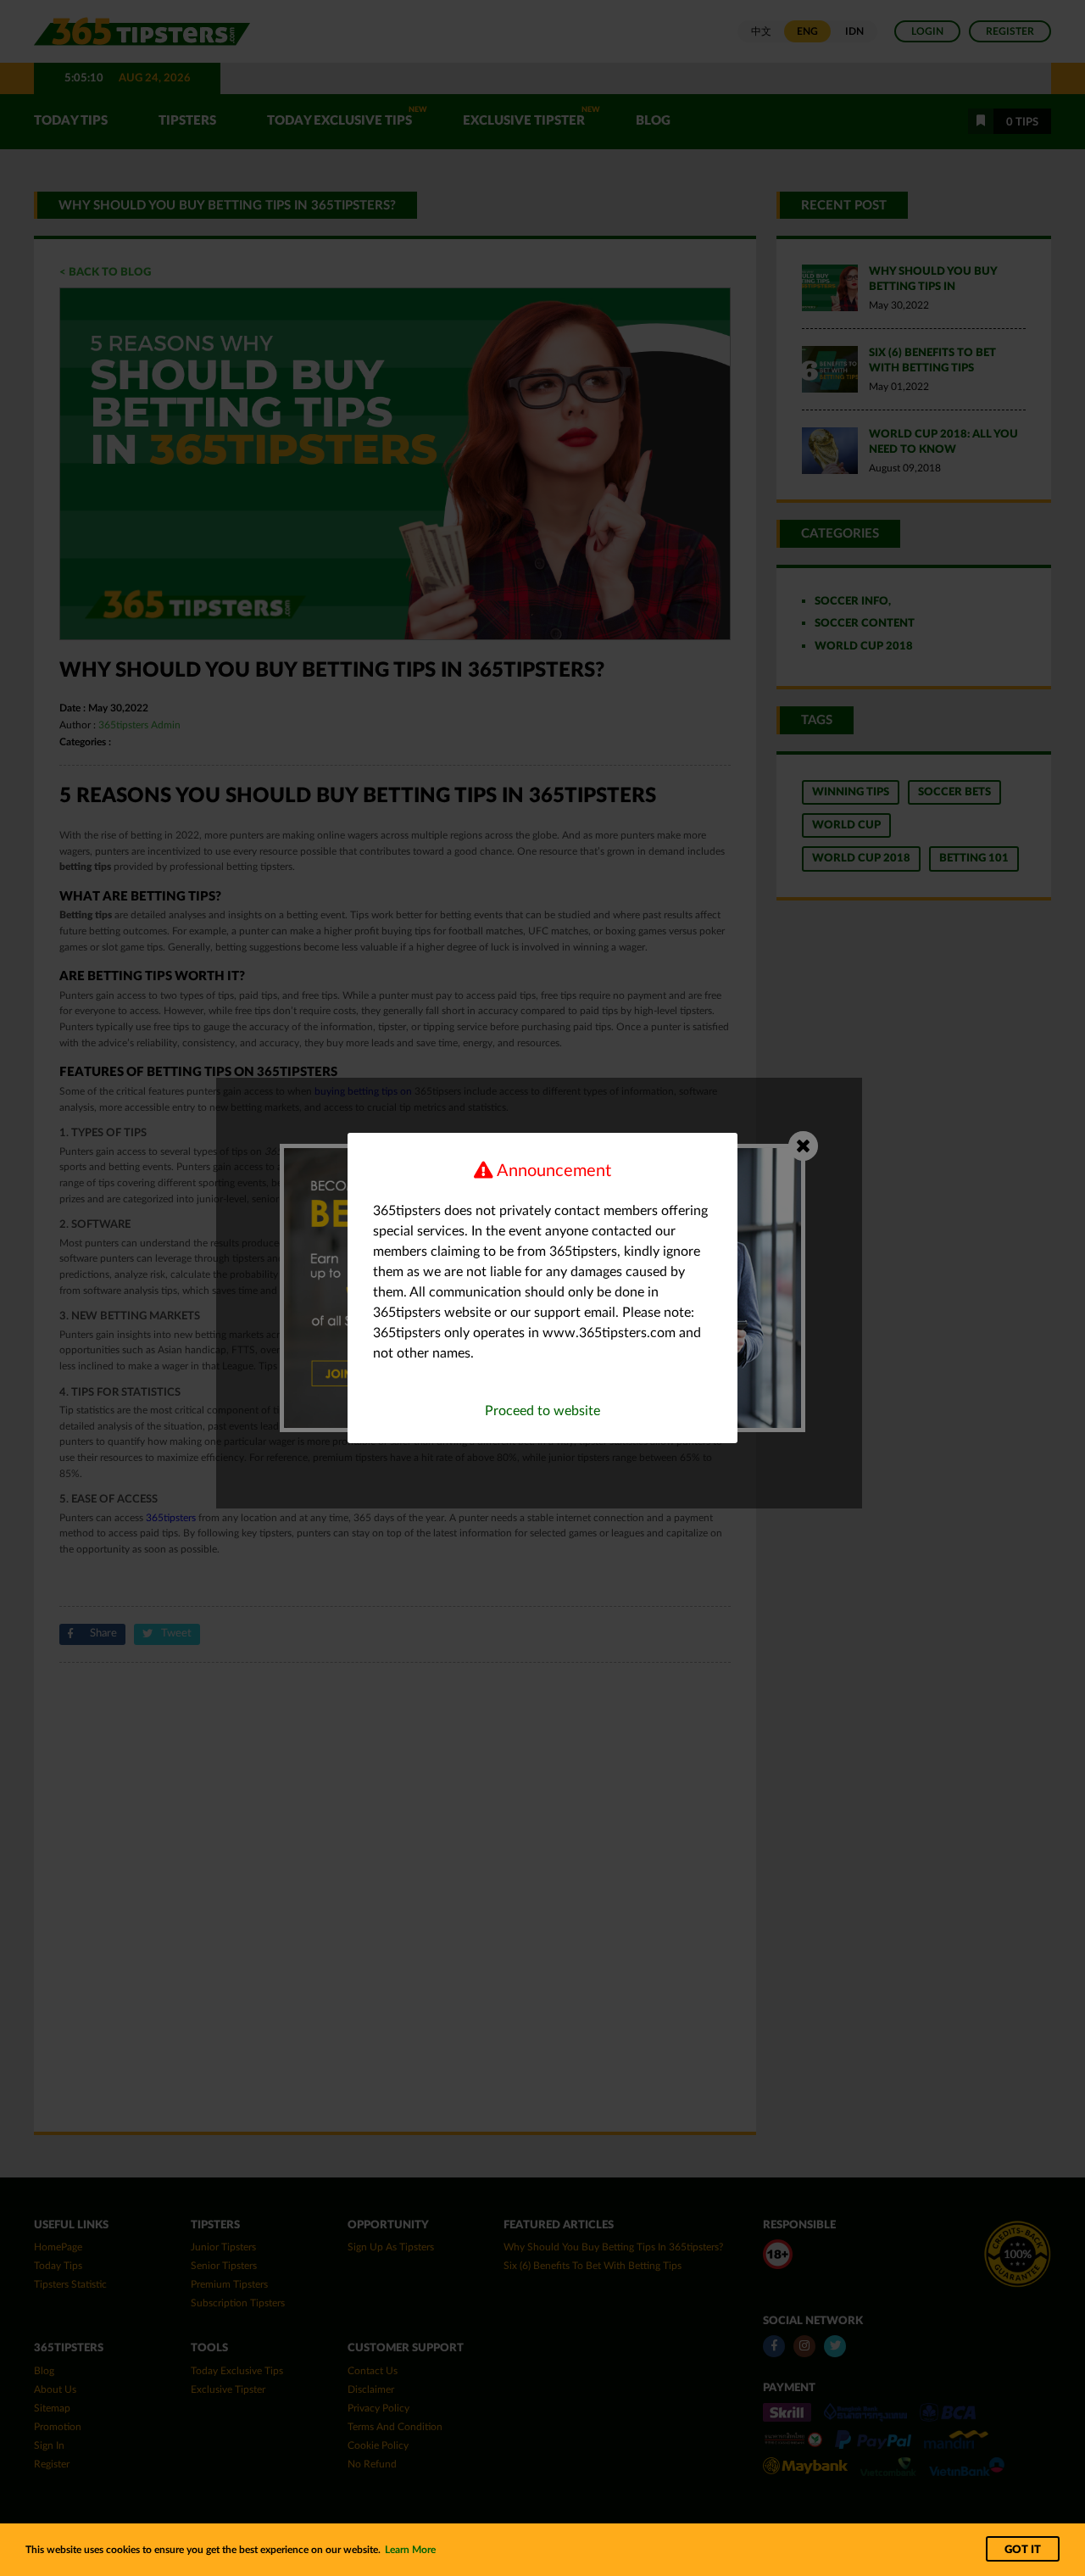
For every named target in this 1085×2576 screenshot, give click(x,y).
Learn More (410, 2550)
